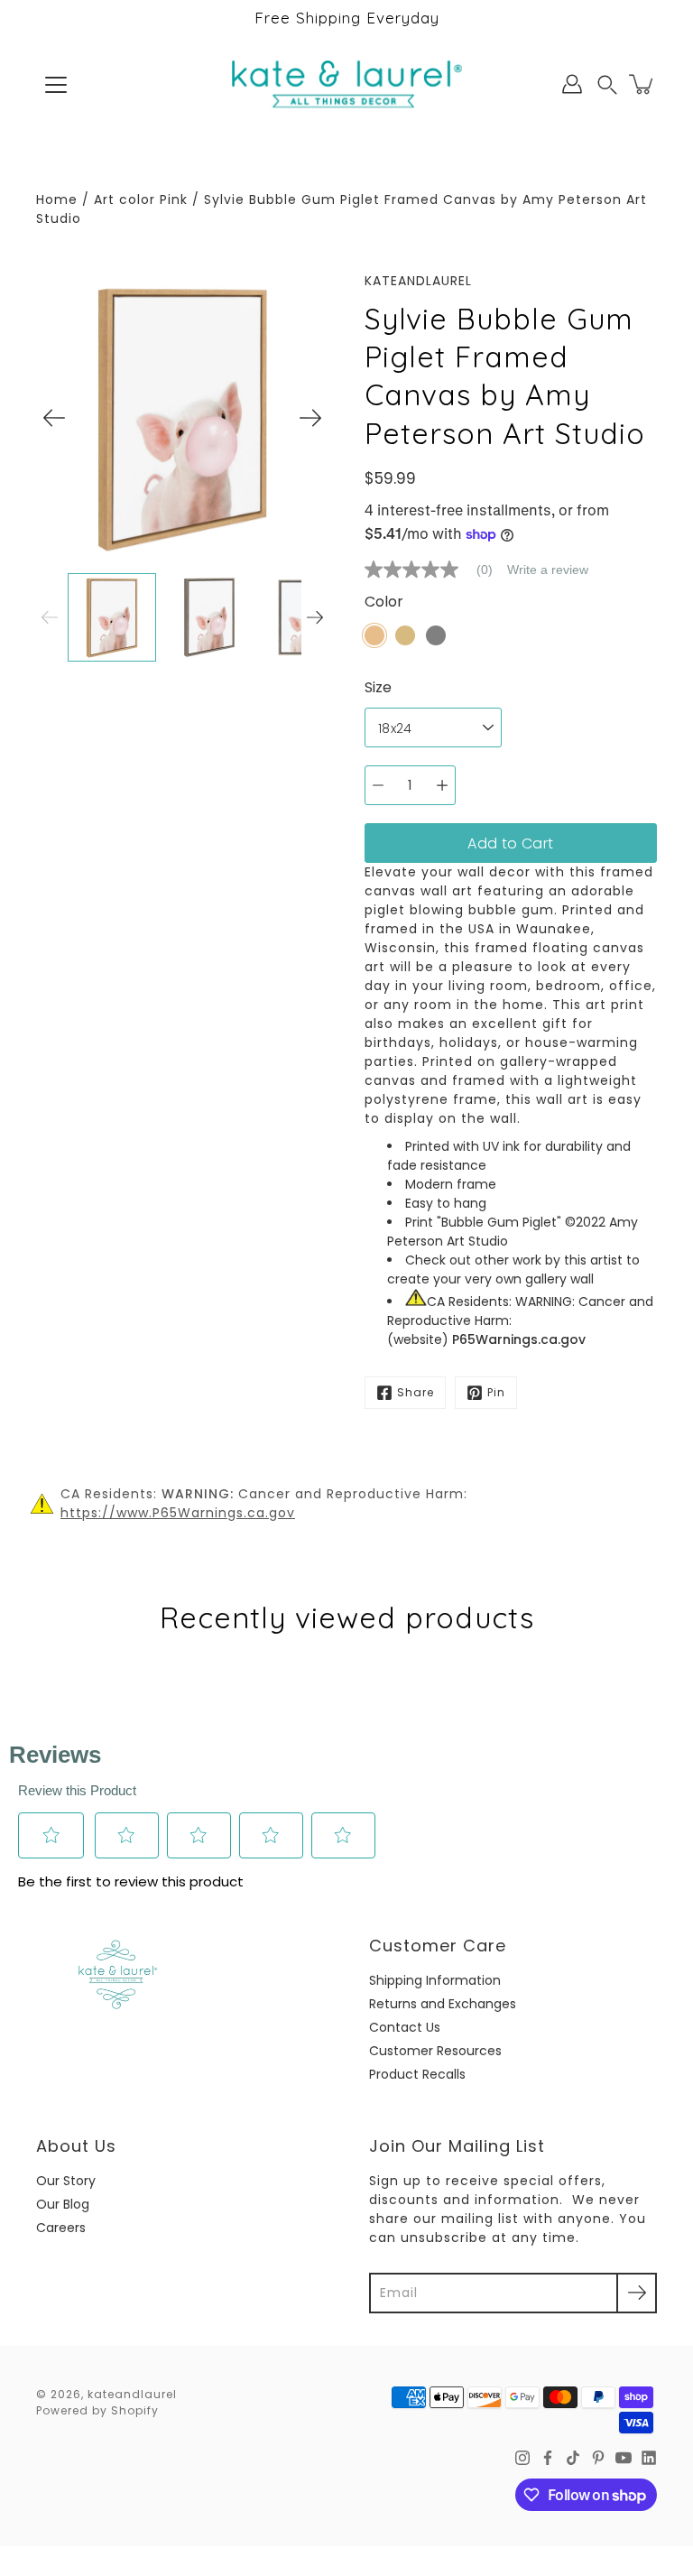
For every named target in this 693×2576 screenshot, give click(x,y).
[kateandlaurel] (347, 84)
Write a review (548, 570)
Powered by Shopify (97, 2410)
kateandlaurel (132, 2394)
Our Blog (63, 2204)
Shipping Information (435, 1980)
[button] (607, 84)
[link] (436, 570)
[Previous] (54, 418)
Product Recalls (417, 2074)
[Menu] (56, 85)
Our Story (66, 2181)
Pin (496, 1392)
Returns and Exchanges (443, 2004)
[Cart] (642, 84)
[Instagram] (522, 2458)
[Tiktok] (573, 2458)
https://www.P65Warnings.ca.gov (178, 1513)
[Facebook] (548, 2458)
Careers (61, 2228)
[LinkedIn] (649, 2458)
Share (416, 1392)
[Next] (310, 418)
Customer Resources (435, 2051)
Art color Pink (141, 199)
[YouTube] (624, 2458)
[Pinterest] (598, 2458)
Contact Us (405, 2027)
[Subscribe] (637, 2293)
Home (57, 199)
